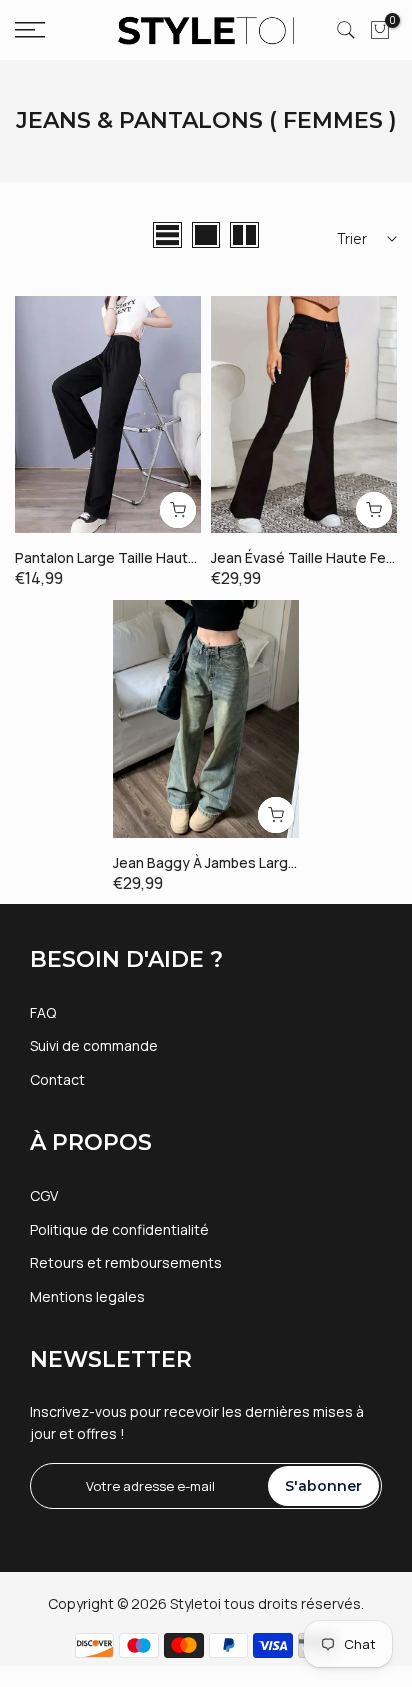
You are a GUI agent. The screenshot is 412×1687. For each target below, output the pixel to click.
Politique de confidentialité (119, 1229)
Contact (57, 1079)
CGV (44, 1195)
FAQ (43, 1012)
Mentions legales (87, 1296)
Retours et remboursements (126, 1262)
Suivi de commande (94, 1045)
